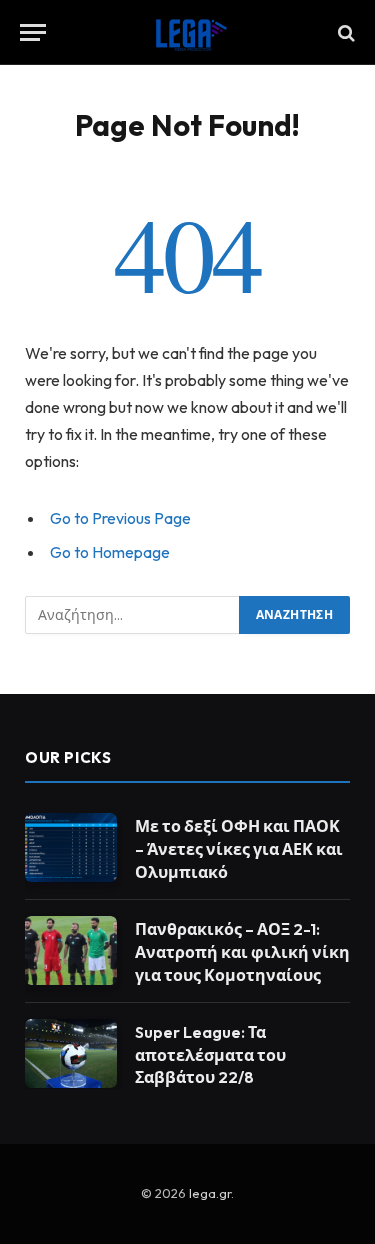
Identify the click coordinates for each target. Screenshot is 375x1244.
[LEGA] (188, 32)
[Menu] (33, 32)
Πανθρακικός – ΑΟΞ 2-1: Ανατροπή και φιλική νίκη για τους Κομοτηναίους (242, 952)
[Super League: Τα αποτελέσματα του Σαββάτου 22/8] (71, 1053)
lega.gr (210, 1193)
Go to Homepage (110, 552)
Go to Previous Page (120, 518)
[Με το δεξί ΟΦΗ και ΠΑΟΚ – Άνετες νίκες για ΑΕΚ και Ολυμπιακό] (71, 847)
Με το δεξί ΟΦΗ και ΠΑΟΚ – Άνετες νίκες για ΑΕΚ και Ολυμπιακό (239, 849)
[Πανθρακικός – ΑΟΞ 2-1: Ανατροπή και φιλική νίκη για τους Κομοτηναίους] (71, 950)
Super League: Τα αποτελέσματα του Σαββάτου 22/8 (210, 1055)
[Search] (344, 32)
